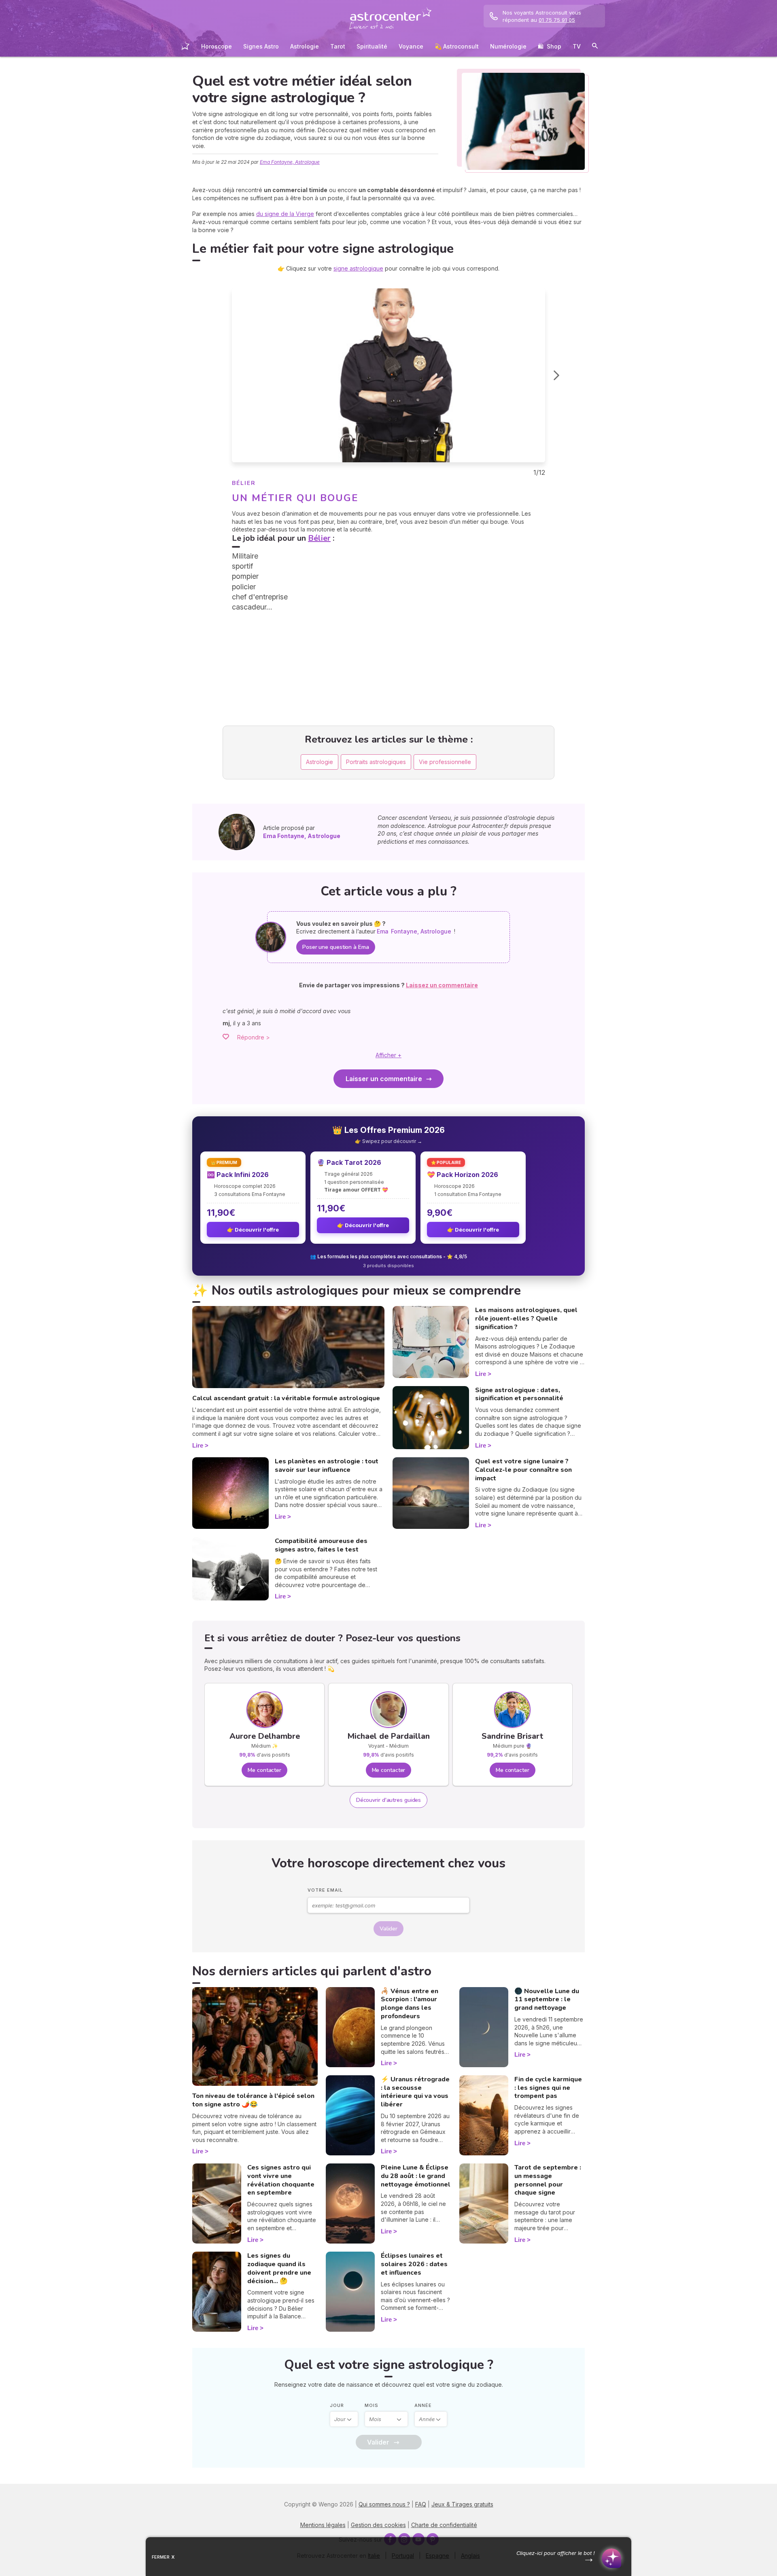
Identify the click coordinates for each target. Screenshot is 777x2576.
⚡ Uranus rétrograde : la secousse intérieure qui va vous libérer (415, 2092)
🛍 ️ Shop (550, 46)
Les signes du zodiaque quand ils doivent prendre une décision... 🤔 (279, 2268)
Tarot (338, 46)
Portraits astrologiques (376, 762)
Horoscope (217, 46)
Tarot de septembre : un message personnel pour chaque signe (548, 2180)
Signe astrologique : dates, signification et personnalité (519, 1394)
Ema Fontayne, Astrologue (290, 162)
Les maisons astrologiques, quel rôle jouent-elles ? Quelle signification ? (526, 1319)
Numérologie (508, 46)
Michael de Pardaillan (388, 1736)
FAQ (421, 2504)
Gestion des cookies (378, 2525)
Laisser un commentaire (384, 1079)
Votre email (325, 1890)
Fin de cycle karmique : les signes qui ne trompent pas (548, 2088)
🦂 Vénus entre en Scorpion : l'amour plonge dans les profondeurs (410, 2004)
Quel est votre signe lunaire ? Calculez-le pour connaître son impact (523, 1470)
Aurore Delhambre (265, 1736)
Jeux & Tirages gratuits (462, 2504)
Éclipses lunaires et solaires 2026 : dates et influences (414, 2264)
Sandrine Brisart (512, 1736)
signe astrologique (358, 268)
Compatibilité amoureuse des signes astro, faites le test (321, 1545)
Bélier (319, 538)
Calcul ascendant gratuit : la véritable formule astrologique (286, 1398)
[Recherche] (595, 47)
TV (577, 46)
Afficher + (388, 1055)
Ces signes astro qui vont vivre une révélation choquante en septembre (281, 2180)
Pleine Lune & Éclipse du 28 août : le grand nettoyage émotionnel (416, 2176)
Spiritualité (372, 46)
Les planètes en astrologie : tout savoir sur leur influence (327, 1466)
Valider (388, 1929)
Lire (198, 1445)
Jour (337, 2405)
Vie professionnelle (445, 762)
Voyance (411, 46)
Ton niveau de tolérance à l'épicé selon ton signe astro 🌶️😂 (253, 2100)
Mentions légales (323, 2525)
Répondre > (254, 1037)
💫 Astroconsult (457, 46)
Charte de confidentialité (444, 2525)
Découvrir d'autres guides (389, 1800)
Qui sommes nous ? (384, 2504)
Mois (372, 2405)
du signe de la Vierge (285, 214)
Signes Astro (261, 46)
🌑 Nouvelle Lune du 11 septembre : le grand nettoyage (547, 2000)
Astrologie (305, 46)
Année (423, 2405)
